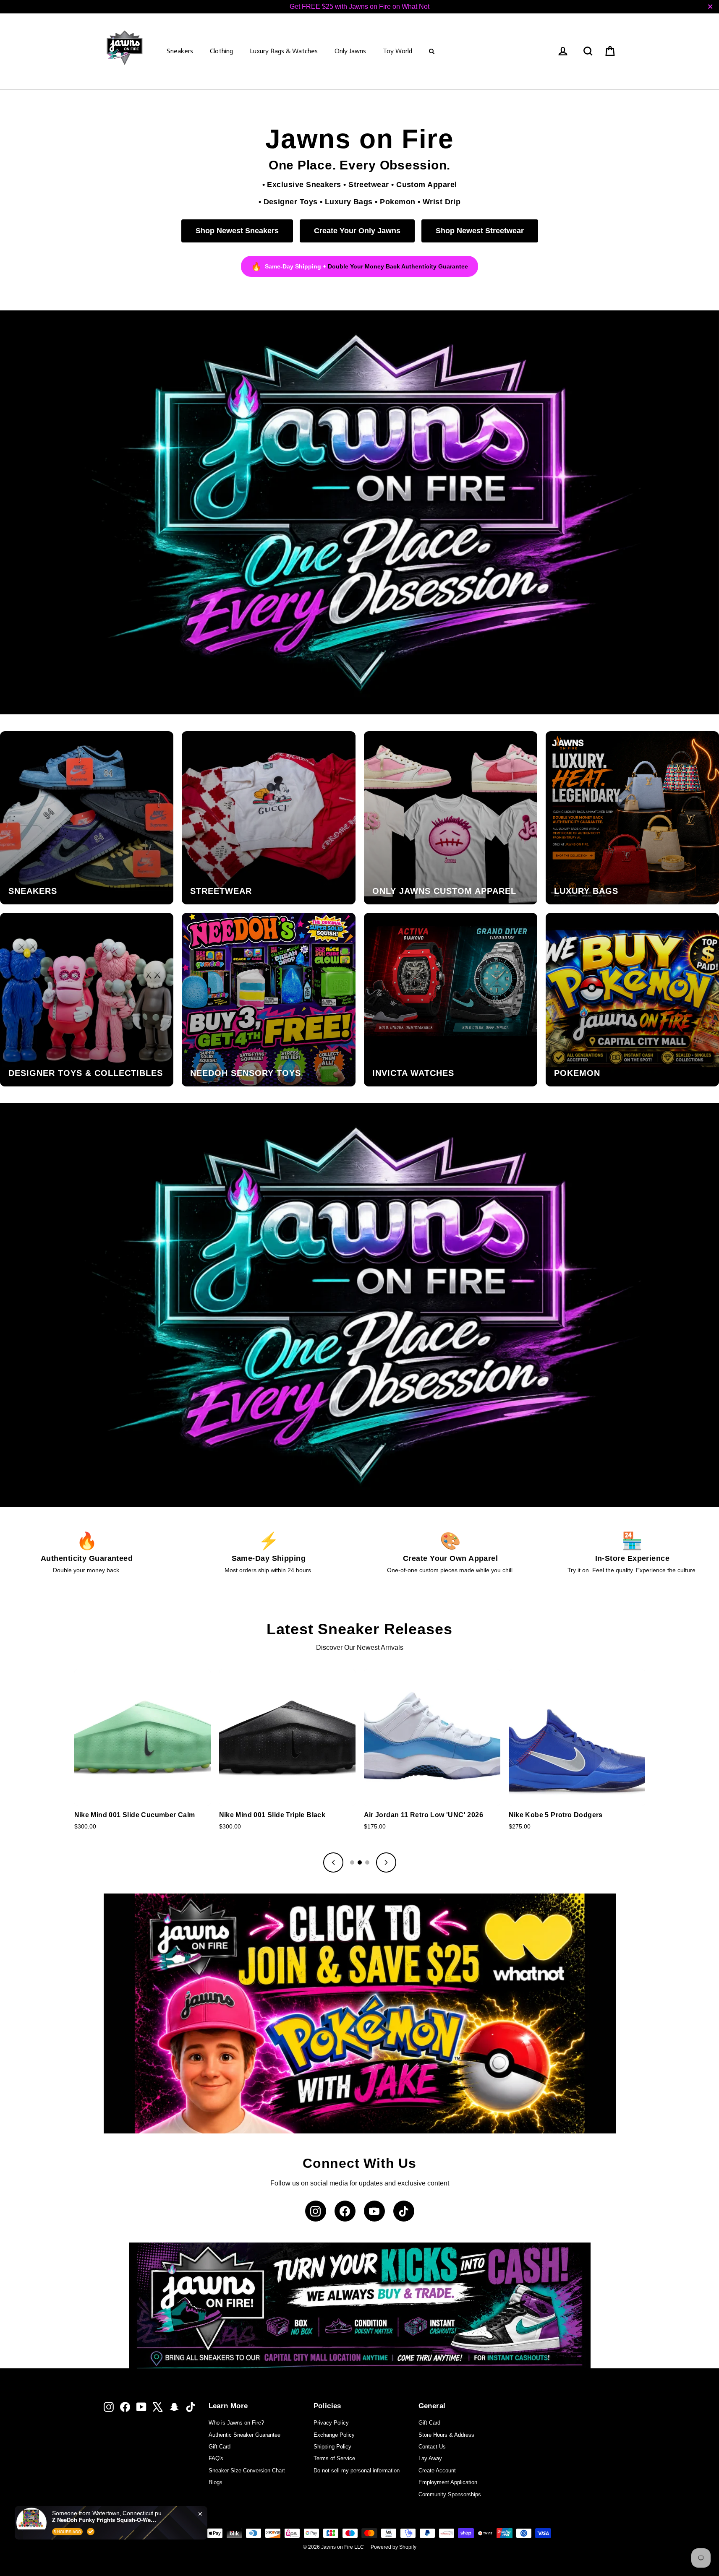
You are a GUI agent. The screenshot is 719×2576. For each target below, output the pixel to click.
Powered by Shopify (393, 2547)
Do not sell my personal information (357, 2471)
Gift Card (220, 2447)
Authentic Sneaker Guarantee (244, 2435)
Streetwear (369, 184)
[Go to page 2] (360, 1862)
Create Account (437, 2471)
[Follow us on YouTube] (374, 2211)
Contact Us (432, 2447)
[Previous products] (333, 1862)
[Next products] (386, 1862)
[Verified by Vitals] (91, 2532)
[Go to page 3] (367, 1862)
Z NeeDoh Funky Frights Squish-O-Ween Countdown (105, 2520)
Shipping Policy (332, 2447)
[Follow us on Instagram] (316, 2211)
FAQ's (216, 2458)
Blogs (216, 2482)
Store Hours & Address (446, 2435)
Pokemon (397, 202)
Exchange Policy (334, 2435)
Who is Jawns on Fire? (236, 2423)
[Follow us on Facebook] (345, 2211)
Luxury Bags (349, 202)
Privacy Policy (331, 2423)
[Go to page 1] (352, 1862)
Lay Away (430, 2458)
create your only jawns (357, 231)
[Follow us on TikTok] (404, 2211)
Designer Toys (291, 202)
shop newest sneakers (237, 231)
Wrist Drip (442, 202)
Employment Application (448, 2482)
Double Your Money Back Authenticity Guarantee (398, 266)
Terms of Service (334, 2458)
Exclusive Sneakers (304, 184)
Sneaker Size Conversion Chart (247, 2471)
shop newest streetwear (480, 231)
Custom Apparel (426, 184)
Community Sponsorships (450, 2494)
